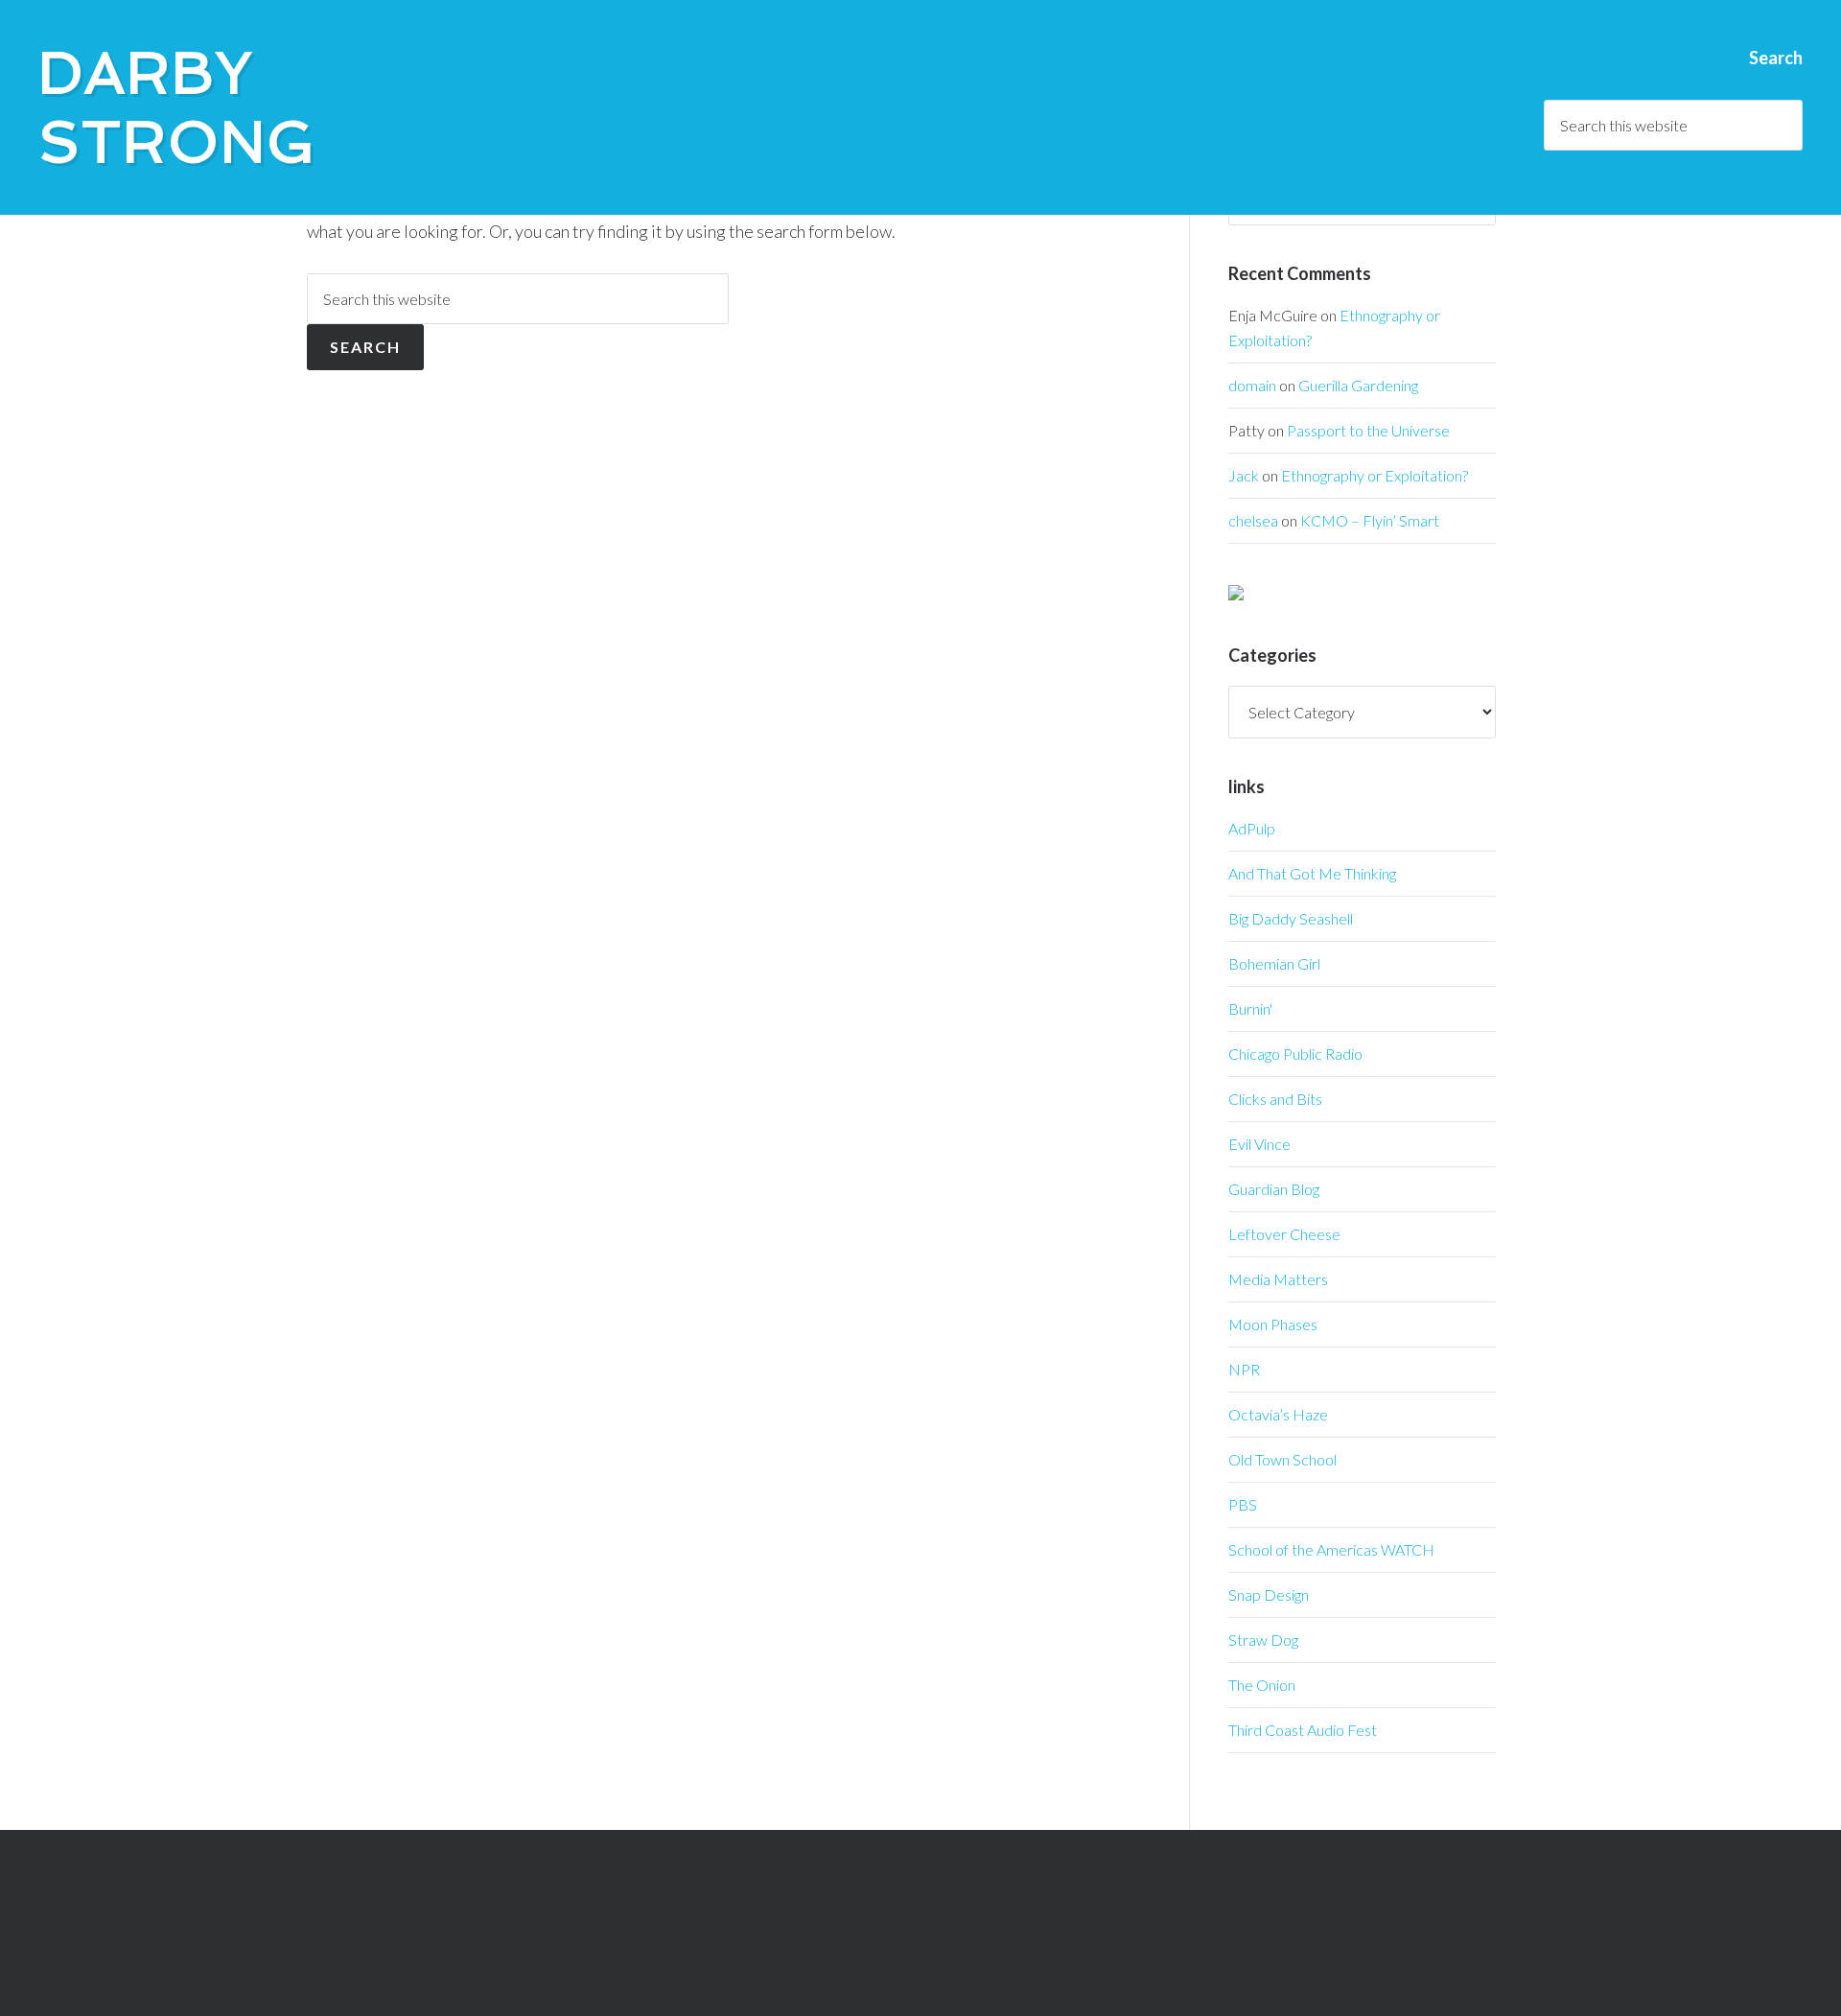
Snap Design (1269, 1594)
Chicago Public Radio (1295, 1054)
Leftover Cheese (1284, 1234)
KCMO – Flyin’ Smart (1370, 520)
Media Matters (1278, 1279)
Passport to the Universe (1368, 430)
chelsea (1253, 520)
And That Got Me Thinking (1312, 873)
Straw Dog (1263, 1640)
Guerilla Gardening (1358, 385)
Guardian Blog (1274, 1189)
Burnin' (1250, 1008)
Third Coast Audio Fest (1303, 1730)
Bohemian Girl (1274, 963)
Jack (1244, 475)
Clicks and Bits (1275, 1099)
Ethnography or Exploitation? (1375, 475)
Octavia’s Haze (1278, 1414)
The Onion (1262, 1685)
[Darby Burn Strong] (1236, 594)
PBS (1243, 1504)
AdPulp (1252, 828)
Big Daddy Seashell (1291, 918)
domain (1252, 385)
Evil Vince (1259, 1144)
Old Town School (1282, 1459)
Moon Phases (1273, 1324)
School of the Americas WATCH (1331, 1549)
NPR (1244, 1369)
